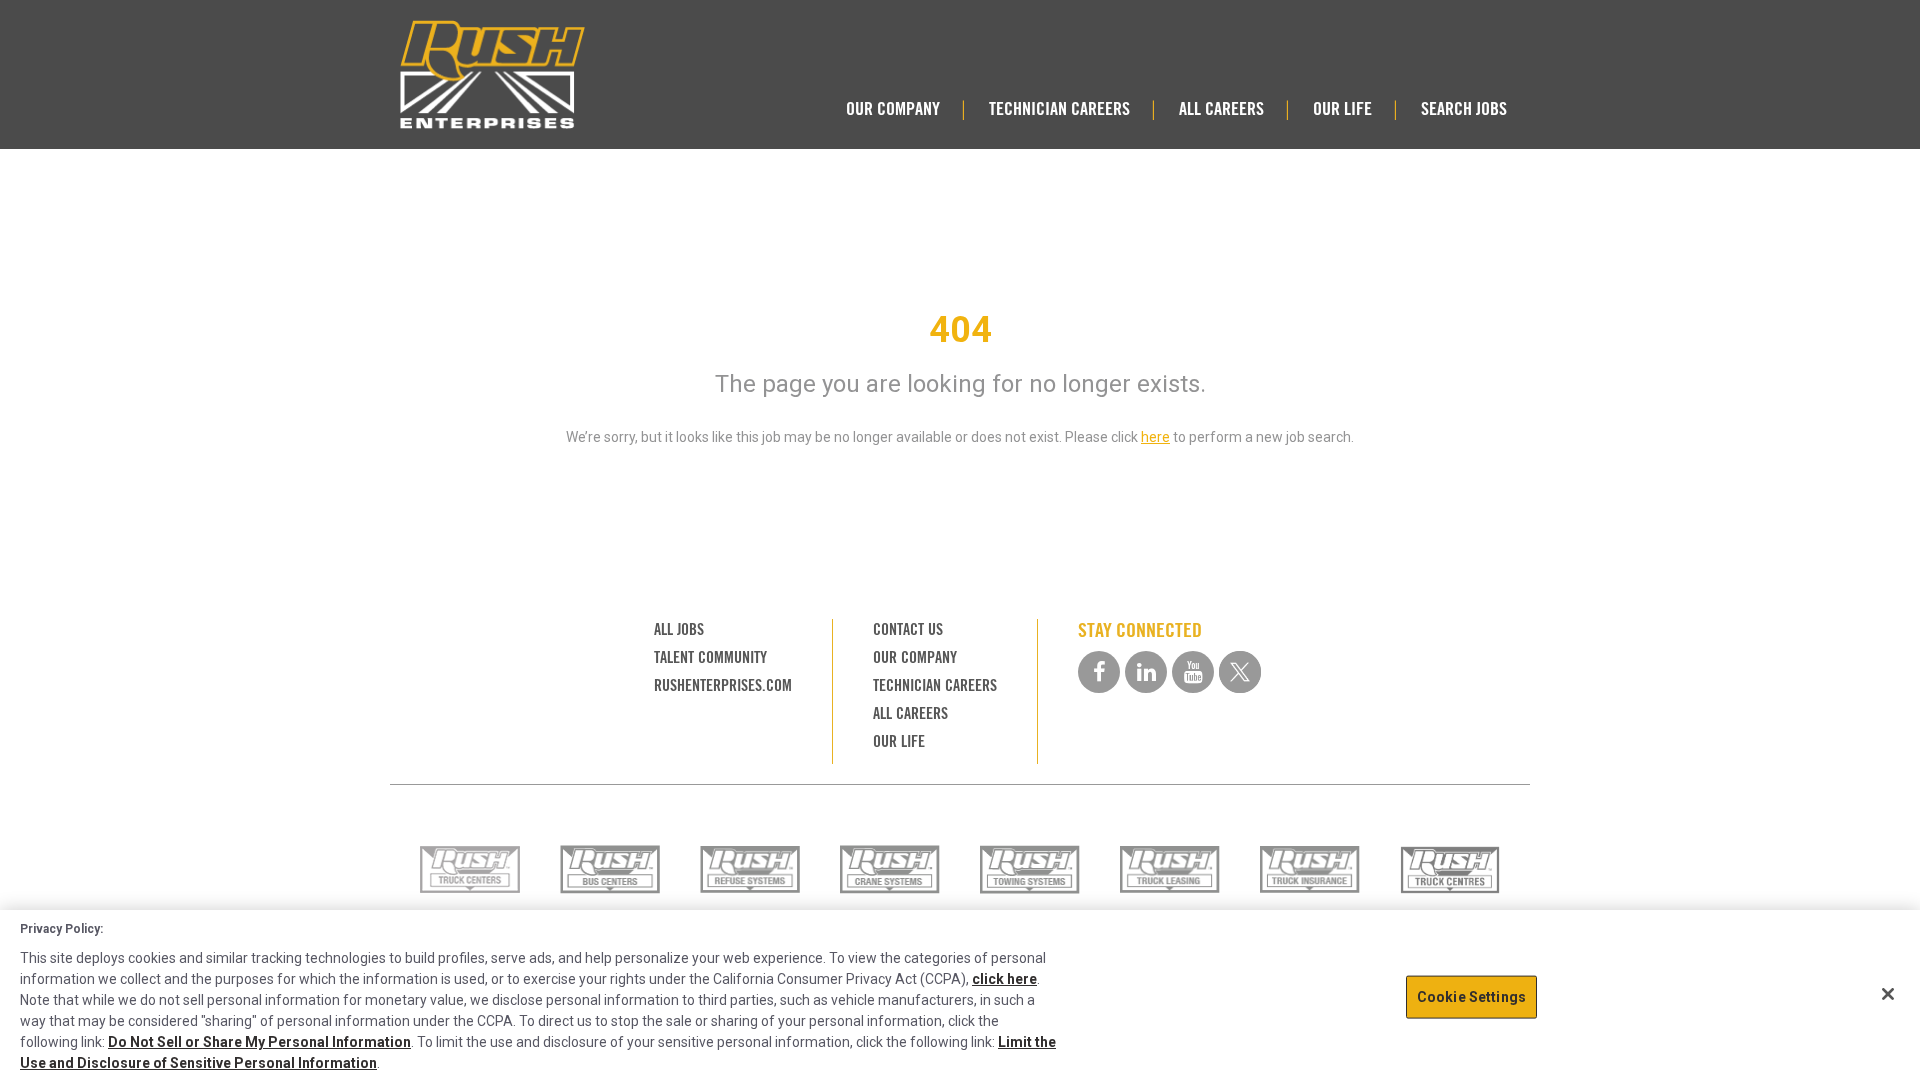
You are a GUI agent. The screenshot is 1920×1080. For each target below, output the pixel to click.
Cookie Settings (1471, 996)
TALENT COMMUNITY (710, 657)
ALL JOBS (679, 629)
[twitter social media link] (1240, 672)
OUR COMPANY (893, 108)
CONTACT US (908, 629)
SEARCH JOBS (1464, 108)
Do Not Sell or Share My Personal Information (259, 1042)
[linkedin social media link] (1146, 672)
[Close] (1888, 994)
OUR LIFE (1342, 108)
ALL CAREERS (1221, 108)
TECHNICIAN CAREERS (1059, 108)
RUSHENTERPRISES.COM (723, 685)
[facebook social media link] (1099, 672)
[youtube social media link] (1193, 672)
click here (1004, 979)
